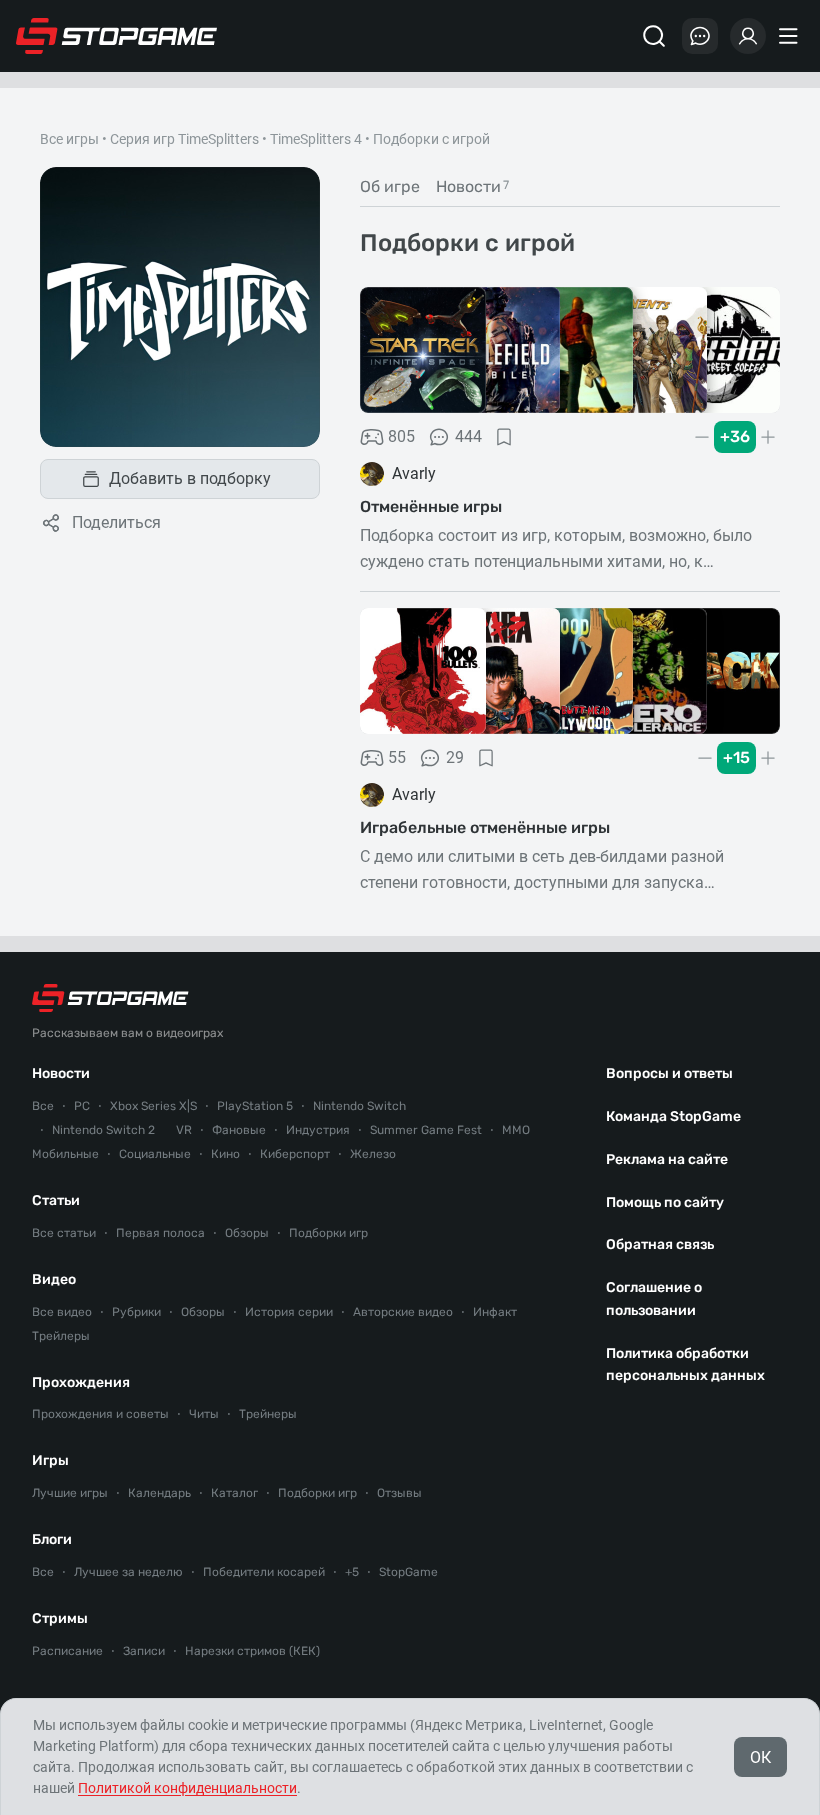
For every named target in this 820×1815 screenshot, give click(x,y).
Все (43, 1106)
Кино (225, 1154)
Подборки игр (328, 1233)
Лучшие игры (70, 1493)
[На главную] (117, 36)
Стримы (60, 1618)
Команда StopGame (673, 1116)
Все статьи (64, 1233)
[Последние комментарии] (700, 36)
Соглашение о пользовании (654, 1299)
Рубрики (136, 1312)
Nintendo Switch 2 (103, 1130)
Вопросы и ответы (669, 1073)
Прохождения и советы (100, 1414)
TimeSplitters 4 (316, 139)
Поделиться (116, 522)
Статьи (56, 1200)
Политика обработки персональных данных (685, 1365)
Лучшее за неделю (128, 1572)
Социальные (155, 1154)
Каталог (234, 1493)
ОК (760, 1757)
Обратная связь (660, 1244)
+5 (352, 1572)
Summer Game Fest (426, 1130)
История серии (289, 1312)
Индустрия (318, 1130)
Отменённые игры (431, 506)
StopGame (408, 1572)
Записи (144, 1651)
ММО (516, 1130)
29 (455, 757)
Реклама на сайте (667, 1159)
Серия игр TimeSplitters (184, 139)
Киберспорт (295, 1154)
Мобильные (65, 1154)
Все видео (62, 1312)
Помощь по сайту (665, 1202)
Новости (61, 1073)
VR (184, 1130)
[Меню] (791, 36)
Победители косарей (264, 1572)
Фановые (239, 1130)
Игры (50, 1460)
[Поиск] (654, 36)
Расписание (67, 1651)
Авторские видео (403, 1312)
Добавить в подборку (190, 478)
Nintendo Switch (359, 1106)
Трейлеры (61, 1336)
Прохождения (81, 1382)
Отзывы (399, 1493)
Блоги (52, 1539)
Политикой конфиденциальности (187, 1788)
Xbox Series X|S (153, 1106)
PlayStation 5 (255, 1106)
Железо (373, 1154)
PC (82, 1106)
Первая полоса (160, 1233)
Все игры (69, 139)
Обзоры (247, 1233)
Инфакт (495, 1312)
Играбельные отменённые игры (485, 827)
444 (468, 436)
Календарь (159, 1493)
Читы (204, 1414)
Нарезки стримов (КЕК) (252, 1651)
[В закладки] (504, 437)
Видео (54, 1279)
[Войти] (748, 36)
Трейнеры (268, 1414)
